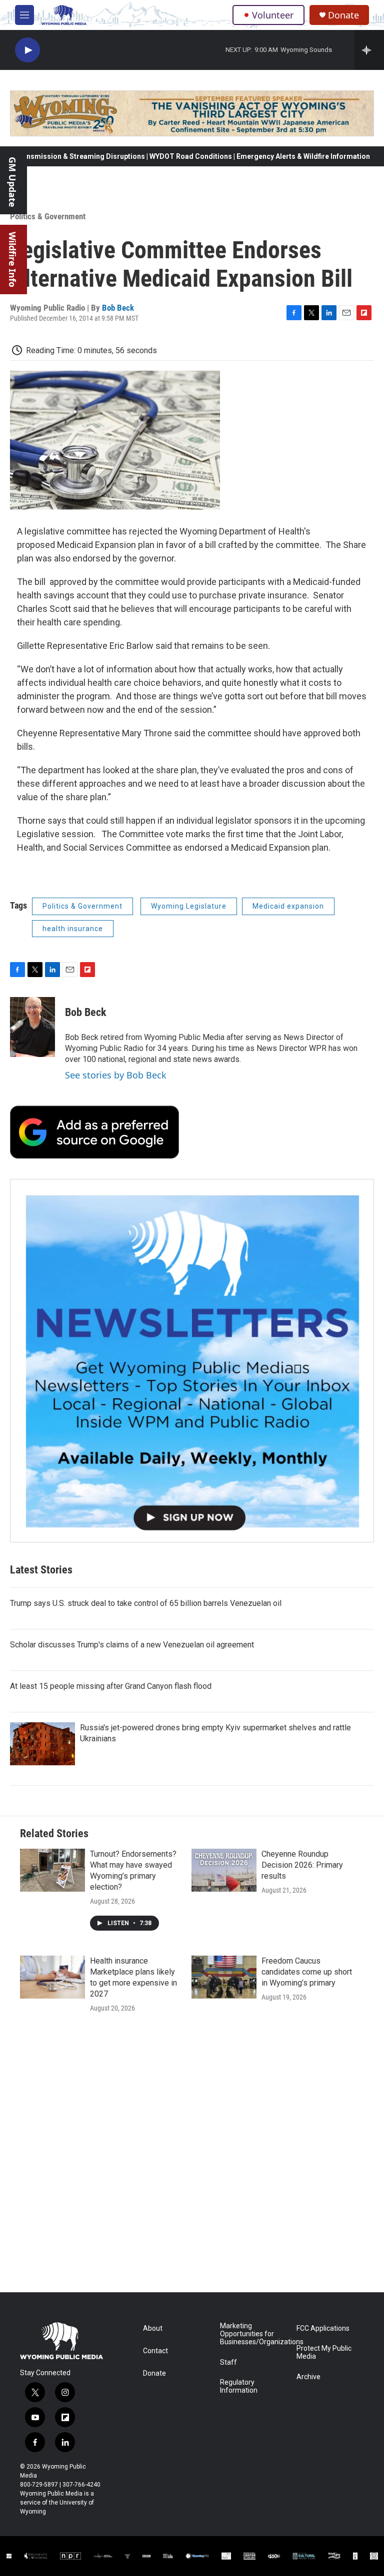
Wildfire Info (12, 259)
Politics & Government (48, 216)
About (153, 2328)
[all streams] (369, 50)
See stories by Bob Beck (116, 1075)
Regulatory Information (239, 2386)
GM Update (12, 182)
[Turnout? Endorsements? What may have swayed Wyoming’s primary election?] (52, 1870)
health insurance (73, 929)
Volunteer (273, 15)
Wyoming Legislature (189, 906)
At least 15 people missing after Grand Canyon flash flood (111, 1686)
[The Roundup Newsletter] (192, 1361)
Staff (228, 2362)
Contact (155, 2351)
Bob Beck (118, 308)
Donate (343, 15)
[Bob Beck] (32, 1027)
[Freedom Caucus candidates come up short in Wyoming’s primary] (224, 1977)
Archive (308, 2377)
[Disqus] (192, 2157)
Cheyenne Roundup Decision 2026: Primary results (302, 1865)
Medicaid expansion (288, 906)
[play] (27, 50)
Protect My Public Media (324, 2352)
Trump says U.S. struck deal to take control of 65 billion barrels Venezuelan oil (146, 1603)
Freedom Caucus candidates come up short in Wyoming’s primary (307, 1972)
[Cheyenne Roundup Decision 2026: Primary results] (224, 1870)
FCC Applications (323, 2328)
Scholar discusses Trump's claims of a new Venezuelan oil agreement (132, 1645)
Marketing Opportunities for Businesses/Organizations (254, 2334)
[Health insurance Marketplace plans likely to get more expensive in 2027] (52, 1977)
